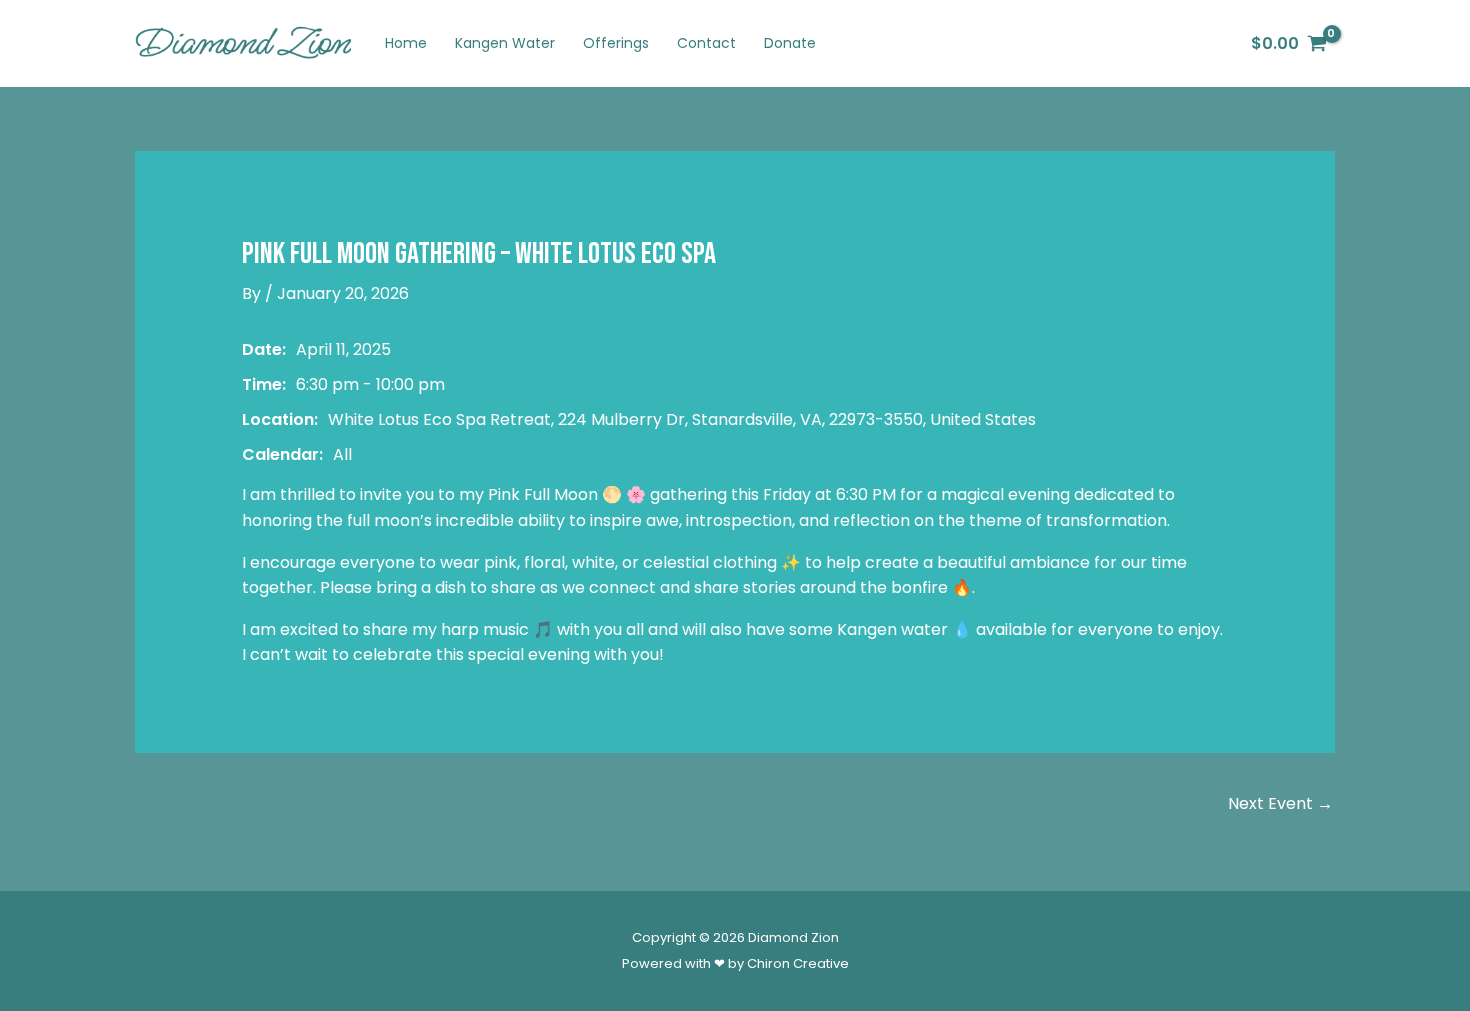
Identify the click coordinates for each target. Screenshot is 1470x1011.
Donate (790, 43)
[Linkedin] (1079, 44)
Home (406, 43)
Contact (706, 43)
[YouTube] (1049, 44)
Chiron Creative (798, 963)
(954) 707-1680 (1165, 43)
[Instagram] (989, 44)
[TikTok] (1019, 44)
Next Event (1280, 803)
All (342, 454)
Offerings (616, 43)
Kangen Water (505, 43)
